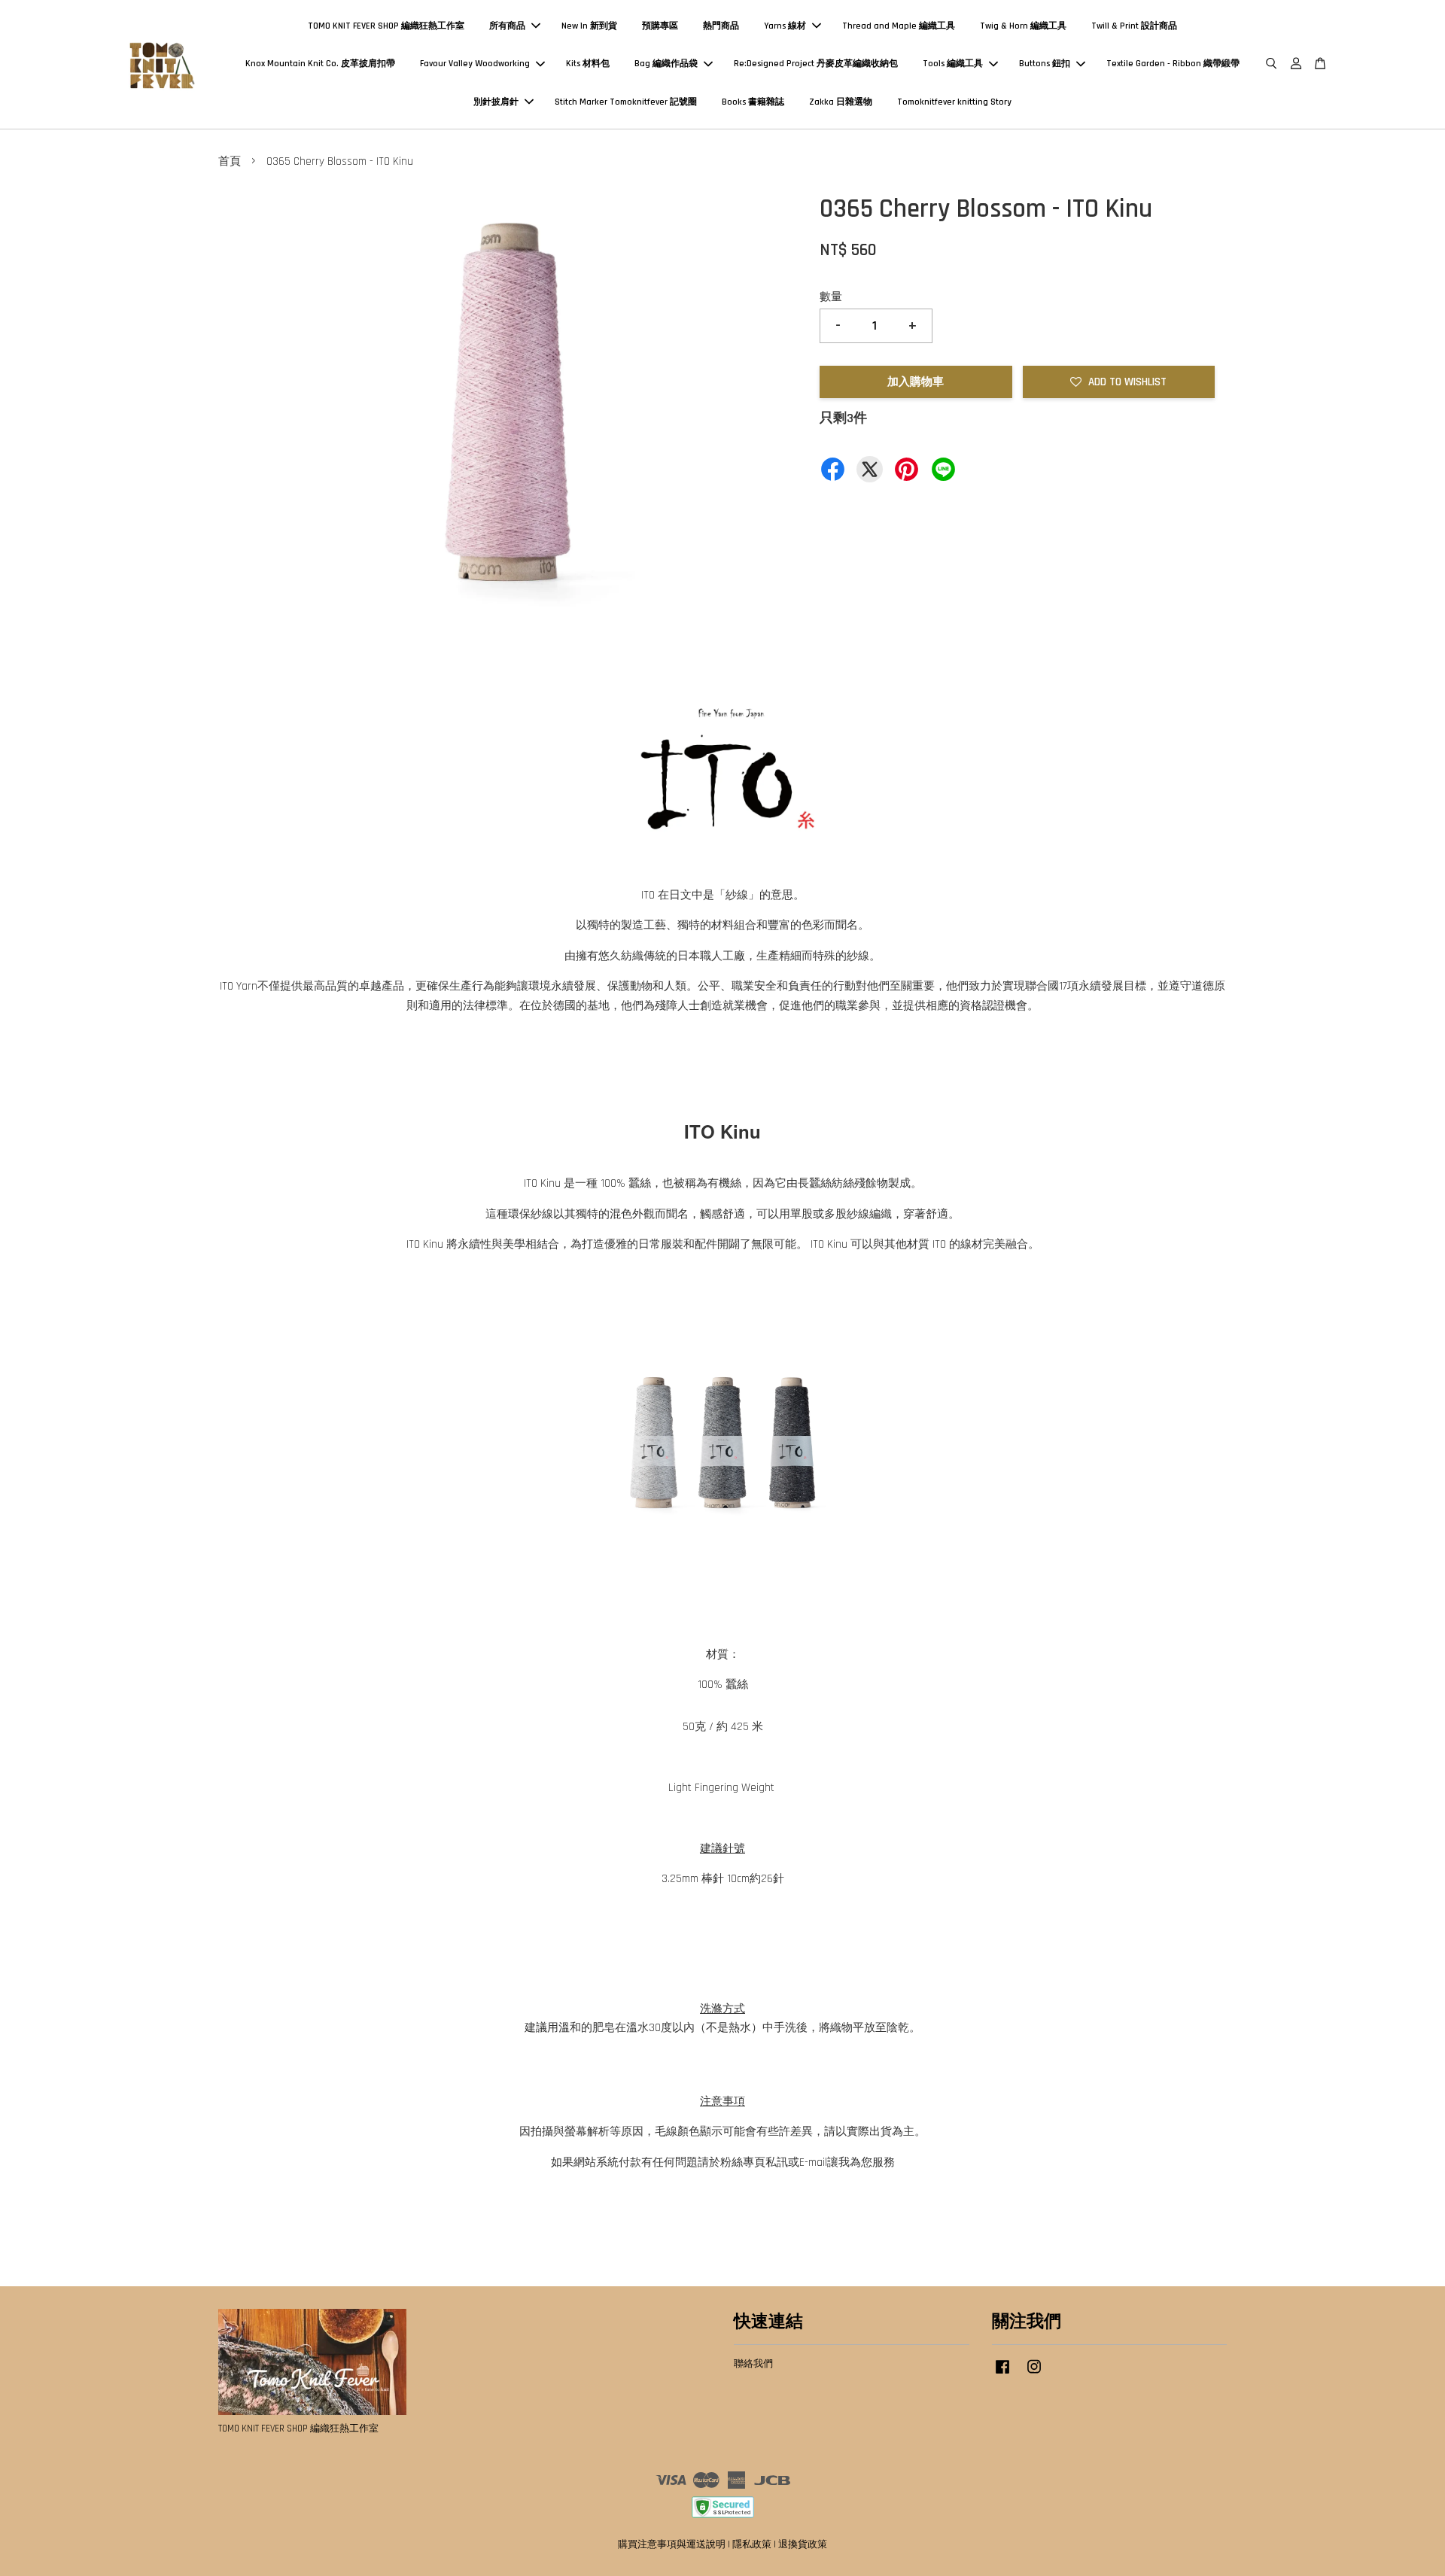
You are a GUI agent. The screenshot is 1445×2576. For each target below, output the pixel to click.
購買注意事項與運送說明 (672, 2544)
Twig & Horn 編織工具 (1023, 26)
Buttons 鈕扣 (1045, 64)
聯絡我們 (753, 2364)
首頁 (230, 161)
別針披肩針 (496, 102)
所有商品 (507, 26)
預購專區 (660, 26)
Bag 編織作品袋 (666, 64)
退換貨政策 (803, 2544)
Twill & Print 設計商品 (1134, 26)
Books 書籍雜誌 (753, 102)
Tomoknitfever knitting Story (954, 102)
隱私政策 (752, 2544)
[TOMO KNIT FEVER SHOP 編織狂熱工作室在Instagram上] (1034, 2374)
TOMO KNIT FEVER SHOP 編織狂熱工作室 (386, 26)
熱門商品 (721, 26)
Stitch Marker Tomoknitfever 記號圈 (626, 102)
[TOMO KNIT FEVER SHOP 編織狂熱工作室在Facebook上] (1002, 2374)
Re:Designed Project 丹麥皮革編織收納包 (816, 64)
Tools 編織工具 (953, 64)
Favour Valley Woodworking (475, 64)
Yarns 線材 (785, 26)
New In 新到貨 (589, 26)
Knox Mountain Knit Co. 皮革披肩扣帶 (320, 64)
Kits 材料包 (588, 64)
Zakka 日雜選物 (841, 102)
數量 (831, 297)
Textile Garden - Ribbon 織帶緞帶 (1173, 64)
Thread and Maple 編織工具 (899, 26)
